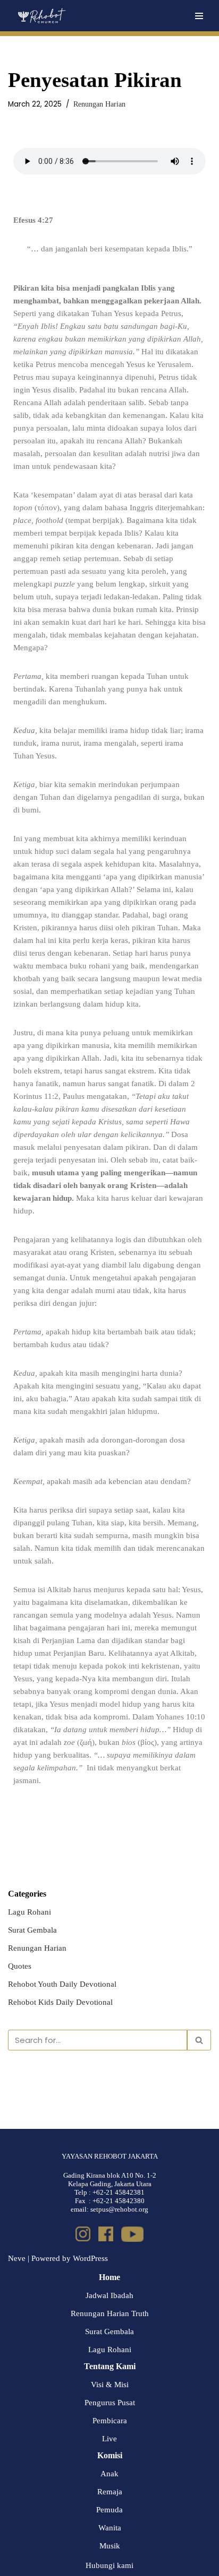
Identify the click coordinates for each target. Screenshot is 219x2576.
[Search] (199, 2040)
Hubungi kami (109, 2565)
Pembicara (110, 2421)
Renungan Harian (99, 104)
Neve (17, 2258)
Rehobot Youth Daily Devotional (62, 1984)
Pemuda (109, 2510)
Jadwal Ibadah (109, 2295)
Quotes (20, 1966)
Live (109, 2439)
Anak (109, 2474)
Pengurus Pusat (110, 2403)
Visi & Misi (110, 2385)
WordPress (90, 2258)
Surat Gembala (32, 1930)
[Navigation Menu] (199, 16)
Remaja (110, 2492)
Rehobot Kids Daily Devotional (60, 2002)
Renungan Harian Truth (110, 2313)
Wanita (110, 2528)
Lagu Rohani (30, 1912)
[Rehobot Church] (41, 16)
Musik (110, 2546)
